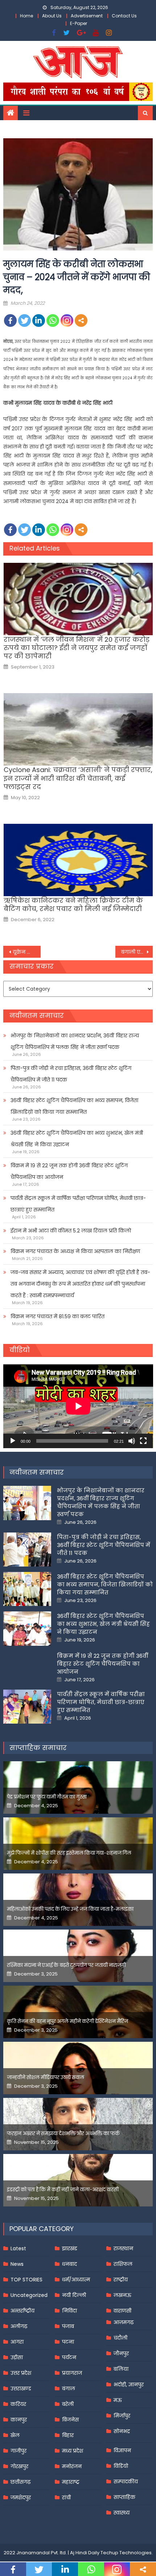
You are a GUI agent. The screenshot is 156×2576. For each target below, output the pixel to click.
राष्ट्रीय (121, 2280)
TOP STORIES (26, 2280)
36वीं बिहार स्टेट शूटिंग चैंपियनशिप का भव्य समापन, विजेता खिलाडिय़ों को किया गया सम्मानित (74, 1106)
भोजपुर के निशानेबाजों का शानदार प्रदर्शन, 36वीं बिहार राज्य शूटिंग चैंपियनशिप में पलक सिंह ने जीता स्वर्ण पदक (75, 1041)
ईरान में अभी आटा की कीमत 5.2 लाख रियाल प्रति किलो (71, 1231)
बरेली (68, 2404)
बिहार (68, 2435)
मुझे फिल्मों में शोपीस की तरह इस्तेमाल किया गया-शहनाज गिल (69, 1853)
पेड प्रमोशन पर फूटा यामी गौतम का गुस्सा (47, 1797)
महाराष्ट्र (71, 2482)
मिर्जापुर (122, 2416)
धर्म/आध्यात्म (76, 2280)
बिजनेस (70, 2420)
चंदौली (120, 2338)
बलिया (121, 2369)
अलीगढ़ (19, 2326)
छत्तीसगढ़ (20, 2482)
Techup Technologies (126, 2553)
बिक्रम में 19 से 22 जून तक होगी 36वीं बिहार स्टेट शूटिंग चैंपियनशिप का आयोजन (69, 1171)
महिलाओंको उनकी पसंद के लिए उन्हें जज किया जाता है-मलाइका (70, 1909)
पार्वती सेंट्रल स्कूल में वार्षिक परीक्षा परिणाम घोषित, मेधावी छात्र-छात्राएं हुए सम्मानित (78, 1204)
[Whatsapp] (53, 321)
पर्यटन (69, 2357)
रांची (66, 2497)
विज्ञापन (122, 2450)
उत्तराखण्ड (21, 2389)
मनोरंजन (72, 2466)
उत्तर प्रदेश (21, 2373)
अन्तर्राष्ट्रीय (22, 2311)
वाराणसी (122, 2311)
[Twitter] (24, 321)
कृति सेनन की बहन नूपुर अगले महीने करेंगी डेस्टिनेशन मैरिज (67, 2021)
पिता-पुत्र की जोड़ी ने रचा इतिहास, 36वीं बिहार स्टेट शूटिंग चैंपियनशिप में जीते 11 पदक (71, 1074)
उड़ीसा (17, 2357)
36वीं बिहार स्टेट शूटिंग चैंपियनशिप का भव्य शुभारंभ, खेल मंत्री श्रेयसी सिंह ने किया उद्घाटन (77, 1139)
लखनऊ (122, 2295)
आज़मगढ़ (124, 2322)
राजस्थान (123, 2248)
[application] (78, 1406)
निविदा (69, 2311)
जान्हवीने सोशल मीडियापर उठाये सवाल (46, 2077)
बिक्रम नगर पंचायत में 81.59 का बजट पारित (58, 1316)
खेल (15, 2435)
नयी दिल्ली (74, 2295)
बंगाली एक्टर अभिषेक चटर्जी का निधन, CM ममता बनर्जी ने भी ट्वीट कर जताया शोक (137, 952)
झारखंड (70, 2248)
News (17, 2264)
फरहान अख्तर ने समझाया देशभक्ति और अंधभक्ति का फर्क (63, 2134)
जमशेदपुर (21, 2497)
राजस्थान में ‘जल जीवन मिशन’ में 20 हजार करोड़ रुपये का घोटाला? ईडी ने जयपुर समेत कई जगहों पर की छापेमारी (77, 648)
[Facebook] (10, 321)
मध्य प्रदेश (73, 2451)
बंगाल (69, 2389)
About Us (52, 16)
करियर (18, 2404)
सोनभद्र (122, 2431)
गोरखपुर (19, 2466)
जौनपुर (121, 2353)
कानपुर (19, 2420)
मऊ (118, 2400)
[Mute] (132, 1441)
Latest (18, 2248)
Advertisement (87, 16)
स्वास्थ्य (122, 2513)
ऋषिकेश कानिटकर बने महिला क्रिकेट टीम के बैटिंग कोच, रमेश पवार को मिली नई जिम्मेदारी (73, 905)
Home (26, 16)
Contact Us (124, 16)
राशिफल (123, 2264)
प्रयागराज (72, 2373)
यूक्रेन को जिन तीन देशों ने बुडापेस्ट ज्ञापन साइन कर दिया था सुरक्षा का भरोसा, (27, 952)
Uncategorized (29, 2295)
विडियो (121, 2466)
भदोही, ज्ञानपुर (129, 2385)
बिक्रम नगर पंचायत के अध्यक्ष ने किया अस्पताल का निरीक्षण (75, 1251)
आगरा (17, 2342)
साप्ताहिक (124, 2497)
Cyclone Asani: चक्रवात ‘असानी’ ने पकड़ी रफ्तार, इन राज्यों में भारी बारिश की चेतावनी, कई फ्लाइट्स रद (78, 778)
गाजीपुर (19, 2451)
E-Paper (79, 23)
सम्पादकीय (126, 2482)
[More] (81, 321)
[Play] (13, 1441)
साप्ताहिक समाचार (38, 1748)
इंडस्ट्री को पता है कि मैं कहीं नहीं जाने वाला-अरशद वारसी (63, 2190)
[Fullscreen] (143, 1441)
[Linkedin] (39, 321)
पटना (68, 2342)
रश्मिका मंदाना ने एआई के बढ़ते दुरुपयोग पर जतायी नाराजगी (66, 1965)
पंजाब (68, 2326)
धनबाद (69, 2264)
